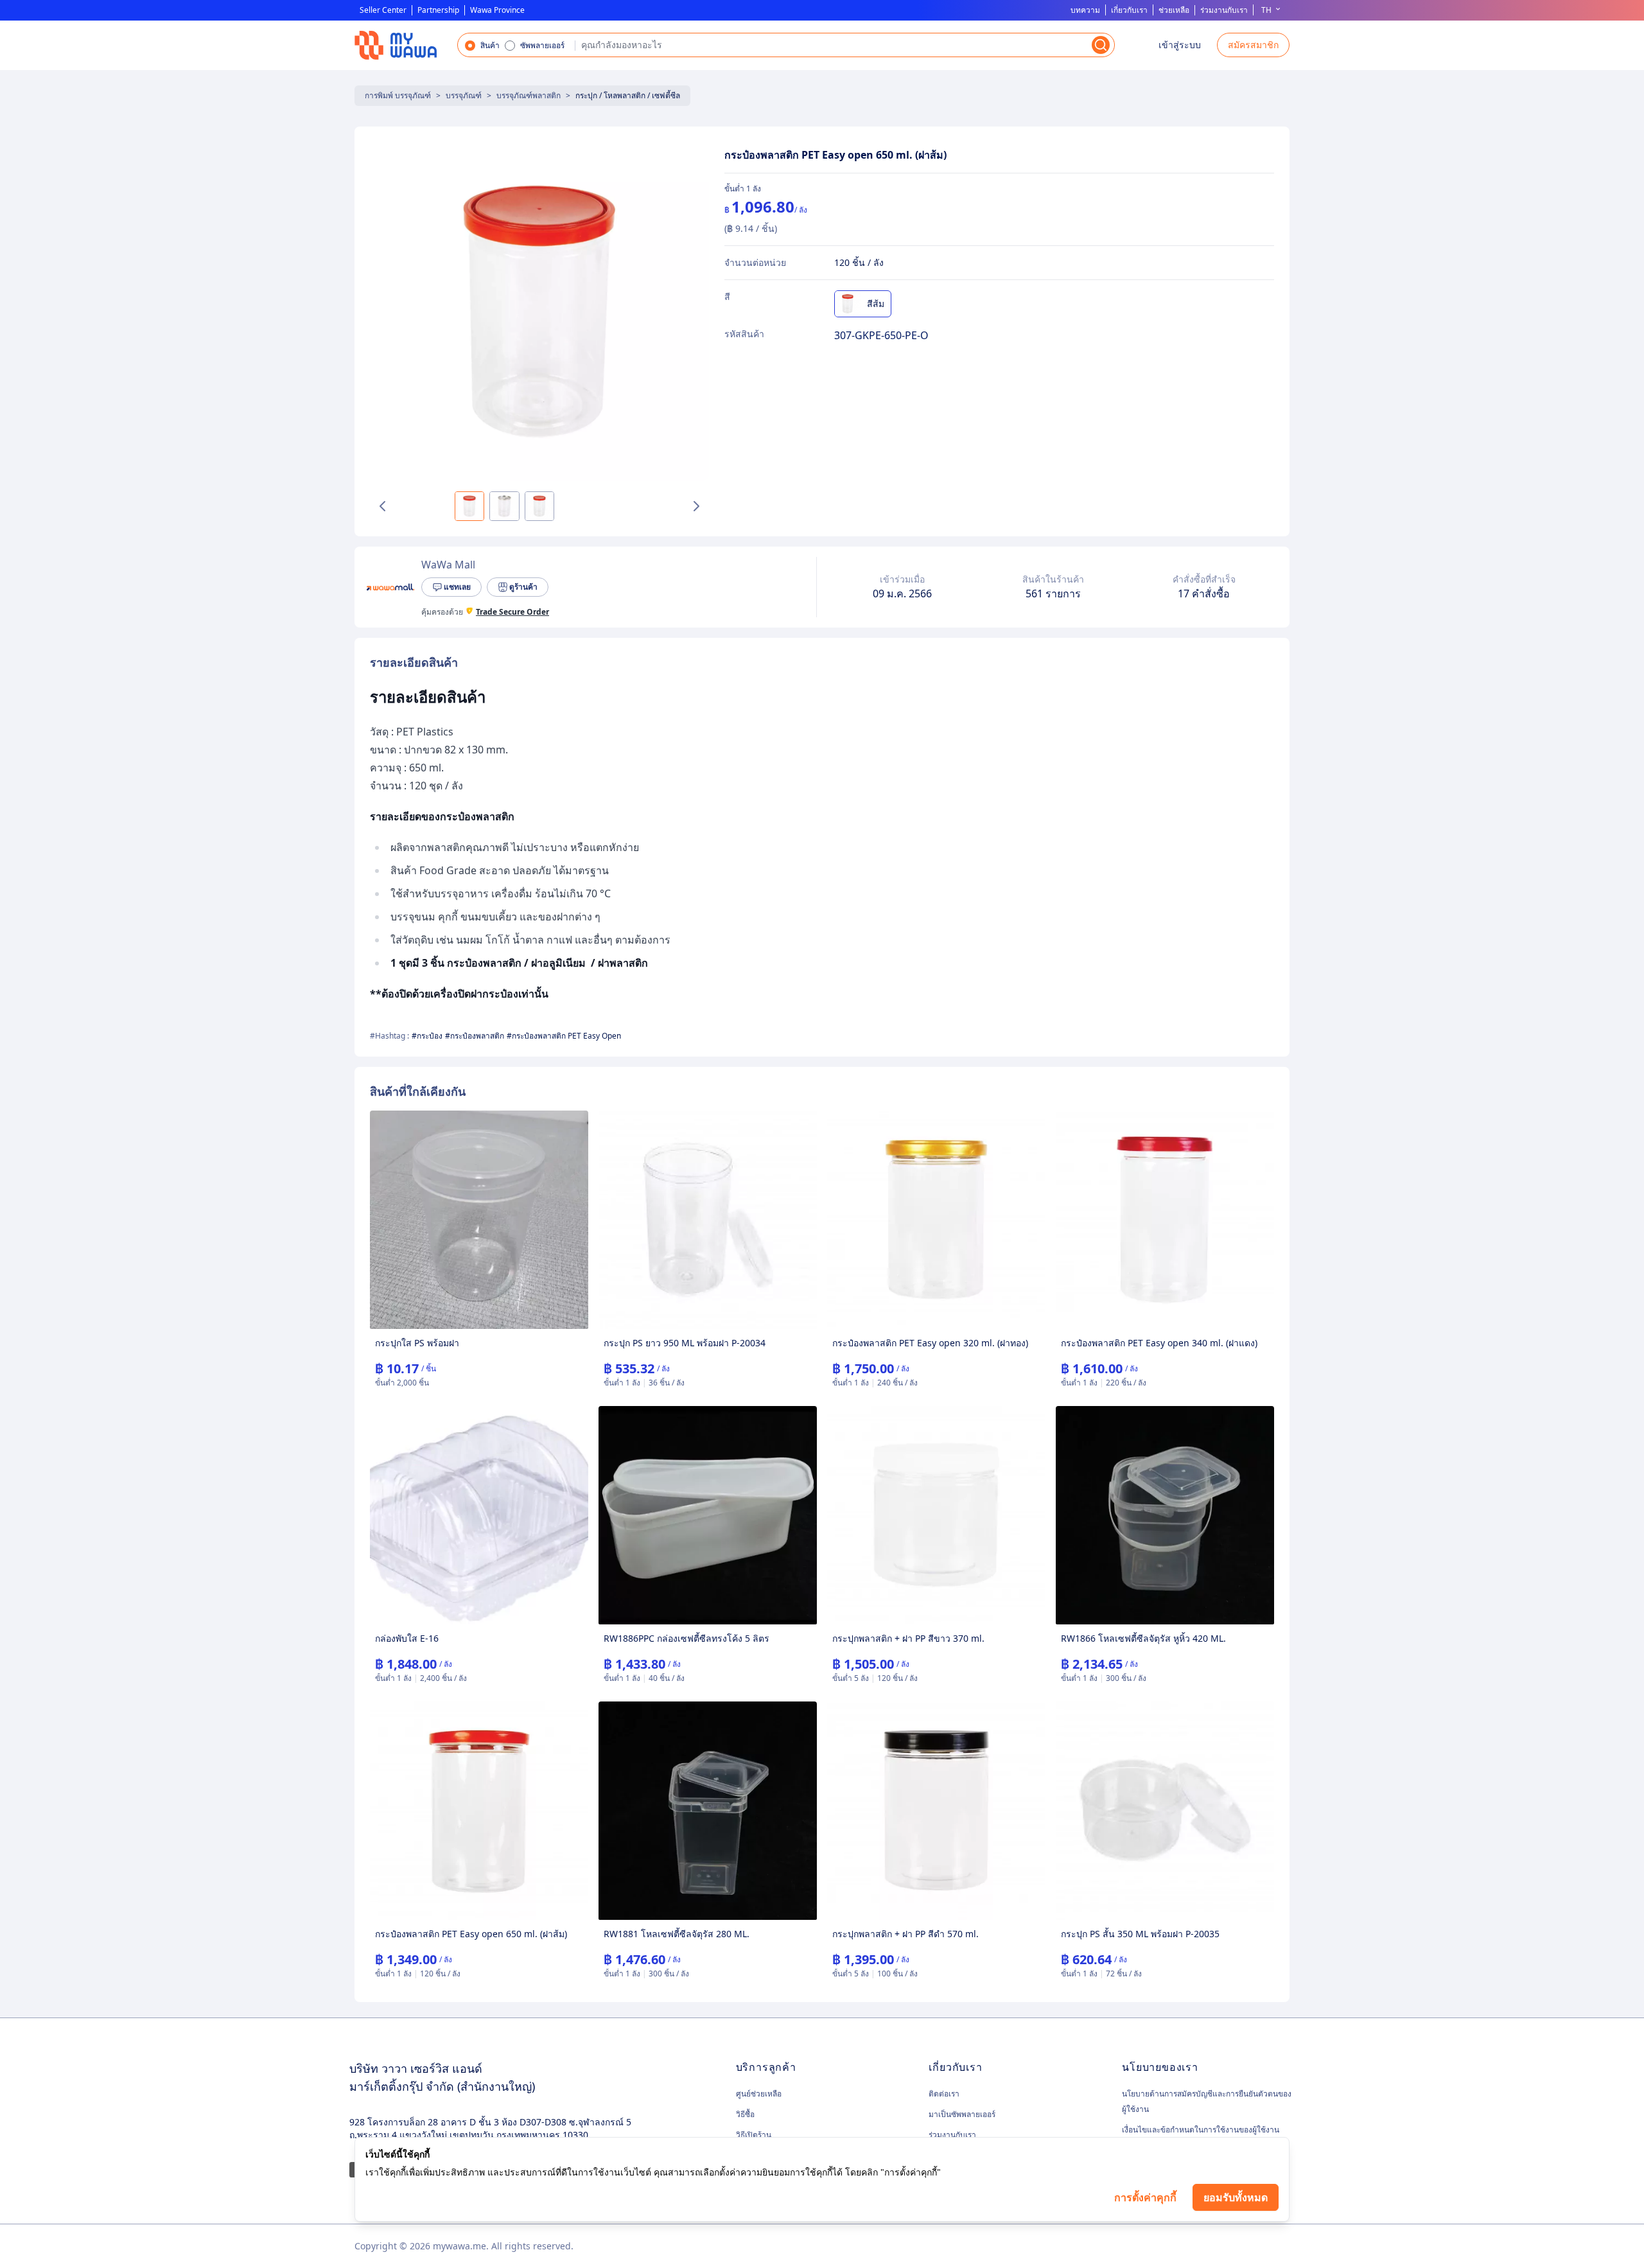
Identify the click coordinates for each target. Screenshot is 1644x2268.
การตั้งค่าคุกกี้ (1145, 2197)
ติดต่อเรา (944, 2094)
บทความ (1085, 10)
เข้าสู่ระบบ (1180, 45)
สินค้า (490, 46)
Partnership (438, 10)
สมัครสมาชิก (1253, 45)
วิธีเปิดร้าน (754, 2135)
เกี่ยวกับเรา (1129, 10)
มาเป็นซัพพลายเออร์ (962, 2114)
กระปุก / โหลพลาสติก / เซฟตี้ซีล (628, 95)
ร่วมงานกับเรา (1224, 10)
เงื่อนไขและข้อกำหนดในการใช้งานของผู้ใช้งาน (1201, 2130)
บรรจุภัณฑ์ (464, 95)
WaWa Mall (448, 565)
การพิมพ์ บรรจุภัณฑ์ (398, 95)
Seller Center (383, 10)
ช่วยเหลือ (1174, 10)
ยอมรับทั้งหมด (1236, 2197)
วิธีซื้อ (745, 2114)
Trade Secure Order (512, 612)
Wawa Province (497, 10)
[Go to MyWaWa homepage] (396, 45)
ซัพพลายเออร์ (542, 46)
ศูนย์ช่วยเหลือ (759, 2094)
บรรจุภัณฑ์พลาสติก (529, 95)
